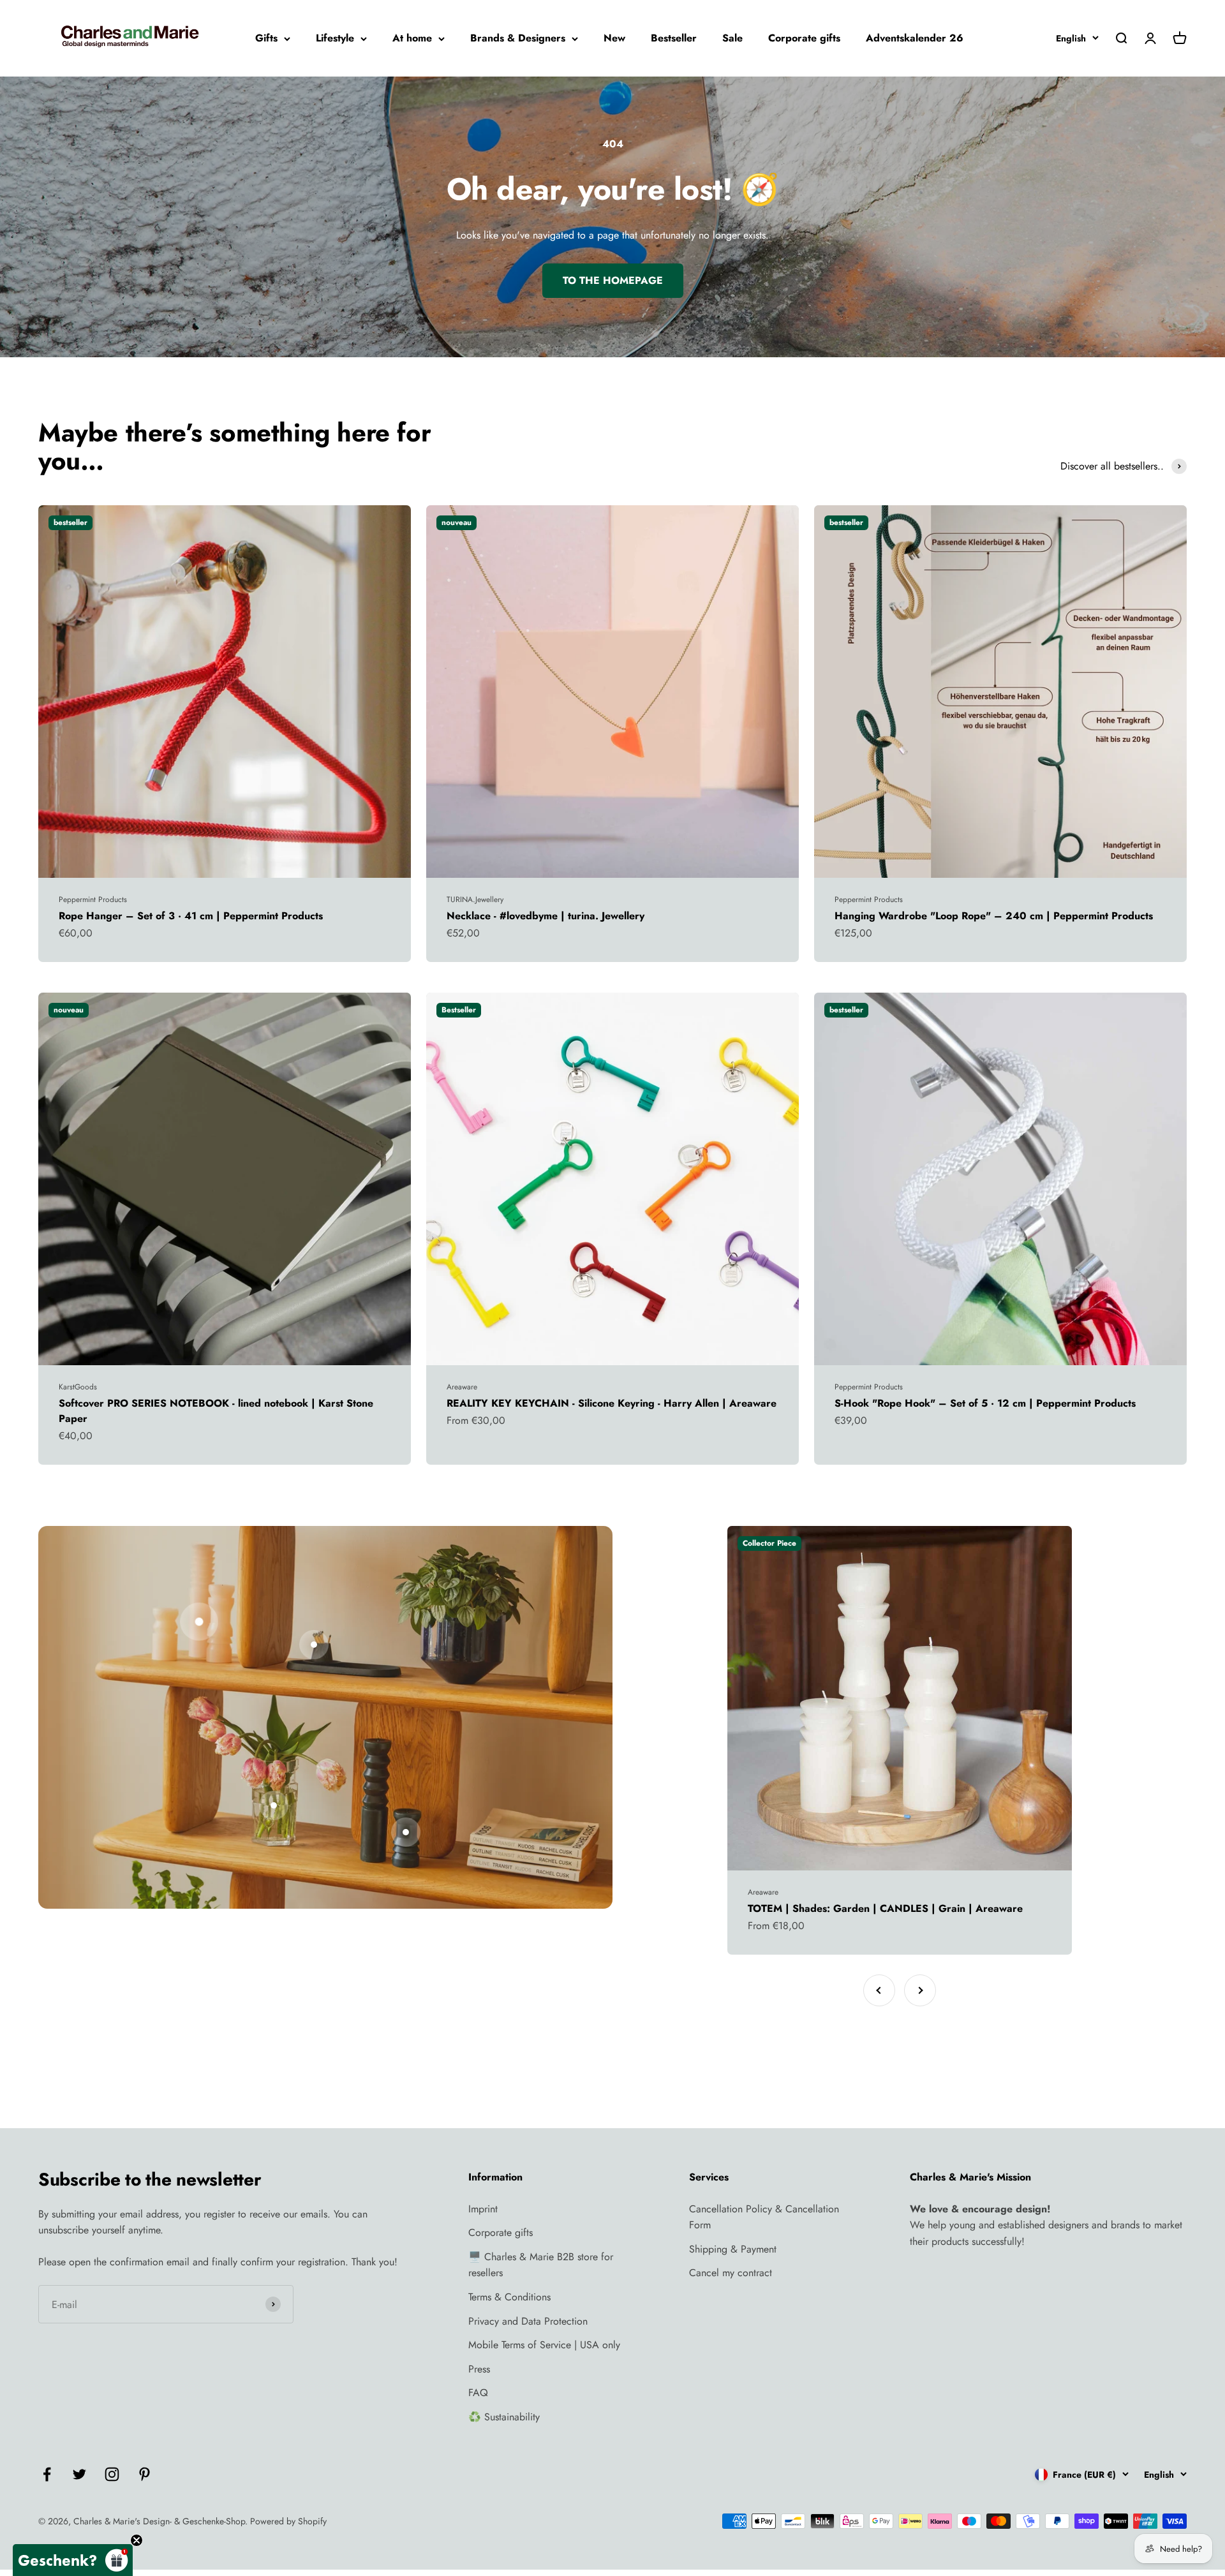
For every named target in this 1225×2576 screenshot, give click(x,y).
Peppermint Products (93, 899)
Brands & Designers (518, 38)
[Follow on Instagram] (112, 2474)
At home (412, 38)
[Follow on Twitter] (79, 2474)
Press (479, 2369)
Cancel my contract (731, 2273)
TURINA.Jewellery (475, 899)
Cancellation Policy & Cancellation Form (764, 2217)
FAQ (478, 2393)
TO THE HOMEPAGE (613, 280)
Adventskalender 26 (915, 38)
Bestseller (674, 38)
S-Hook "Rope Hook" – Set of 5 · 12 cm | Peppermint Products (985, 1403)
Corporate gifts (804, 38)
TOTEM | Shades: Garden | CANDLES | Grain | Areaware (885, 1908)
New (614, 38)
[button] (73, 2560)
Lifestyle (335, 38)
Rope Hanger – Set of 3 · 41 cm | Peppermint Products (191, 916)
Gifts (266, 38)
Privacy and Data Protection (528, 2321)
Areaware (462, 1387)
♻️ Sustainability (504, 2417)
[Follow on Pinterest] (145, 2474)
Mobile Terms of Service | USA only (544, 2345)
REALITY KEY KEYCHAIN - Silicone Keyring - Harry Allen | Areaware (612, 1403)
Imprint (483, 2209)
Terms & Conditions (509, 2297)
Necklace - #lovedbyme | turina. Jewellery (546, 916)
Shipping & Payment (733, 2249)
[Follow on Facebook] (47, 2474)
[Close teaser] (137, 2540)
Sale (732, 38)
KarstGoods (78, 1387)
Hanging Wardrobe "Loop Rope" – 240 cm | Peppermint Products (994, 916)
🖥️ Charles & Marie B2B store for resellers (541, 2265)
